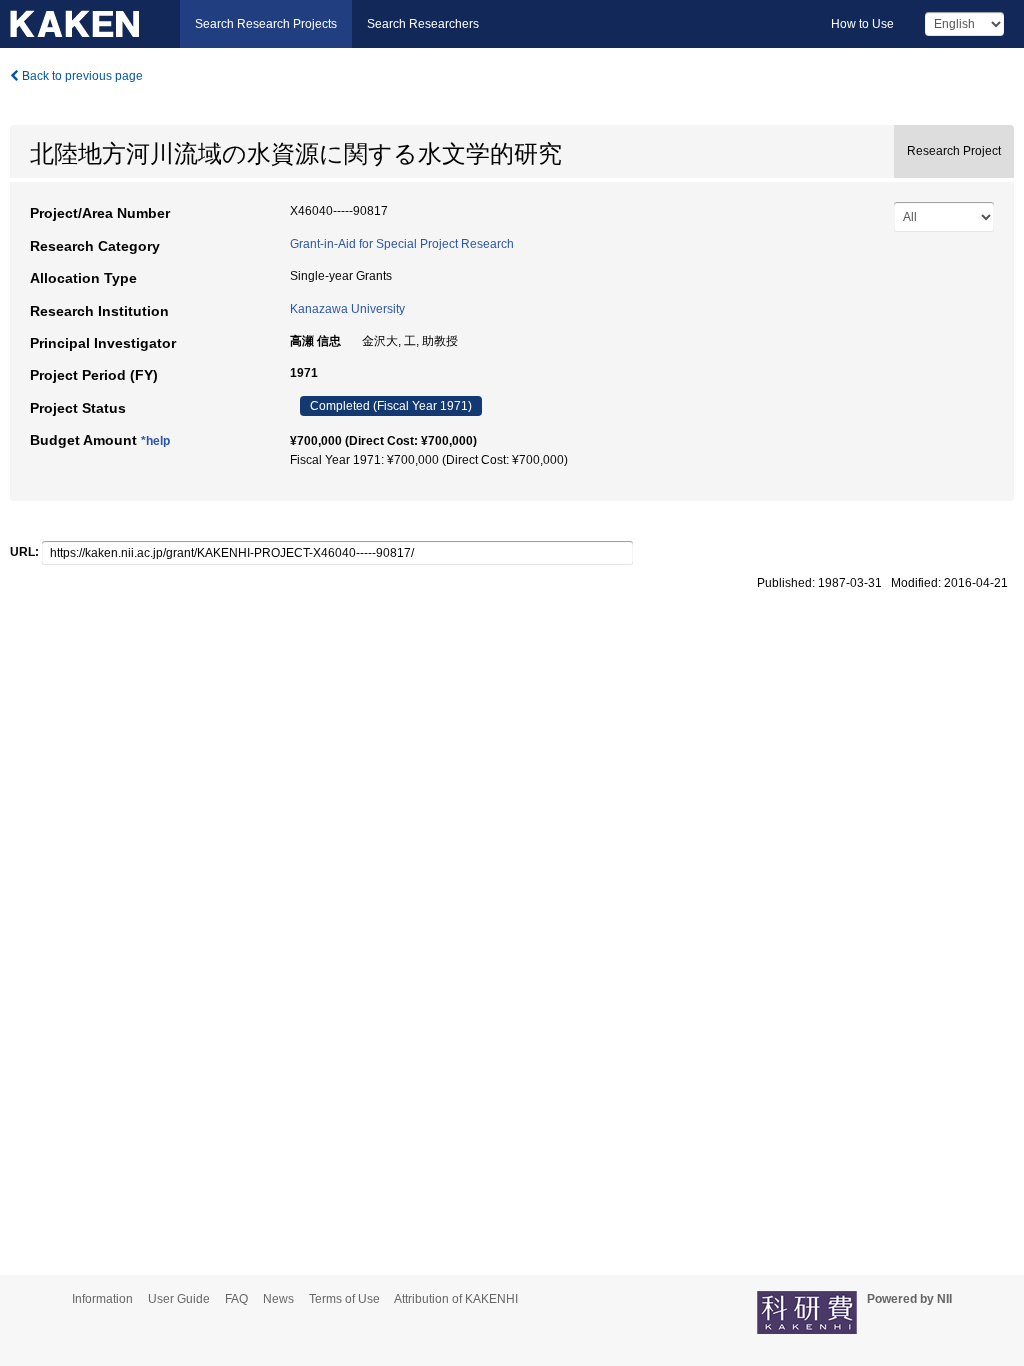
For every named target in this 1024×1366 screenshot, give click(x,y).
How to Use (862, 24)
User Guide (179, 1299)
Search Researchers (423, 24)
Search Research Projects (266, 24)
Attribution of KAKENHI (456, 1299)
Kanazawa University (347, 309)
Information (102, 1299)
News (278, 1299)
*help (155, 441)
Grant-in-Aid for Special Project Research (402, 244)
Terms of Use (344, 1299)
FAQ (236, 1299)
